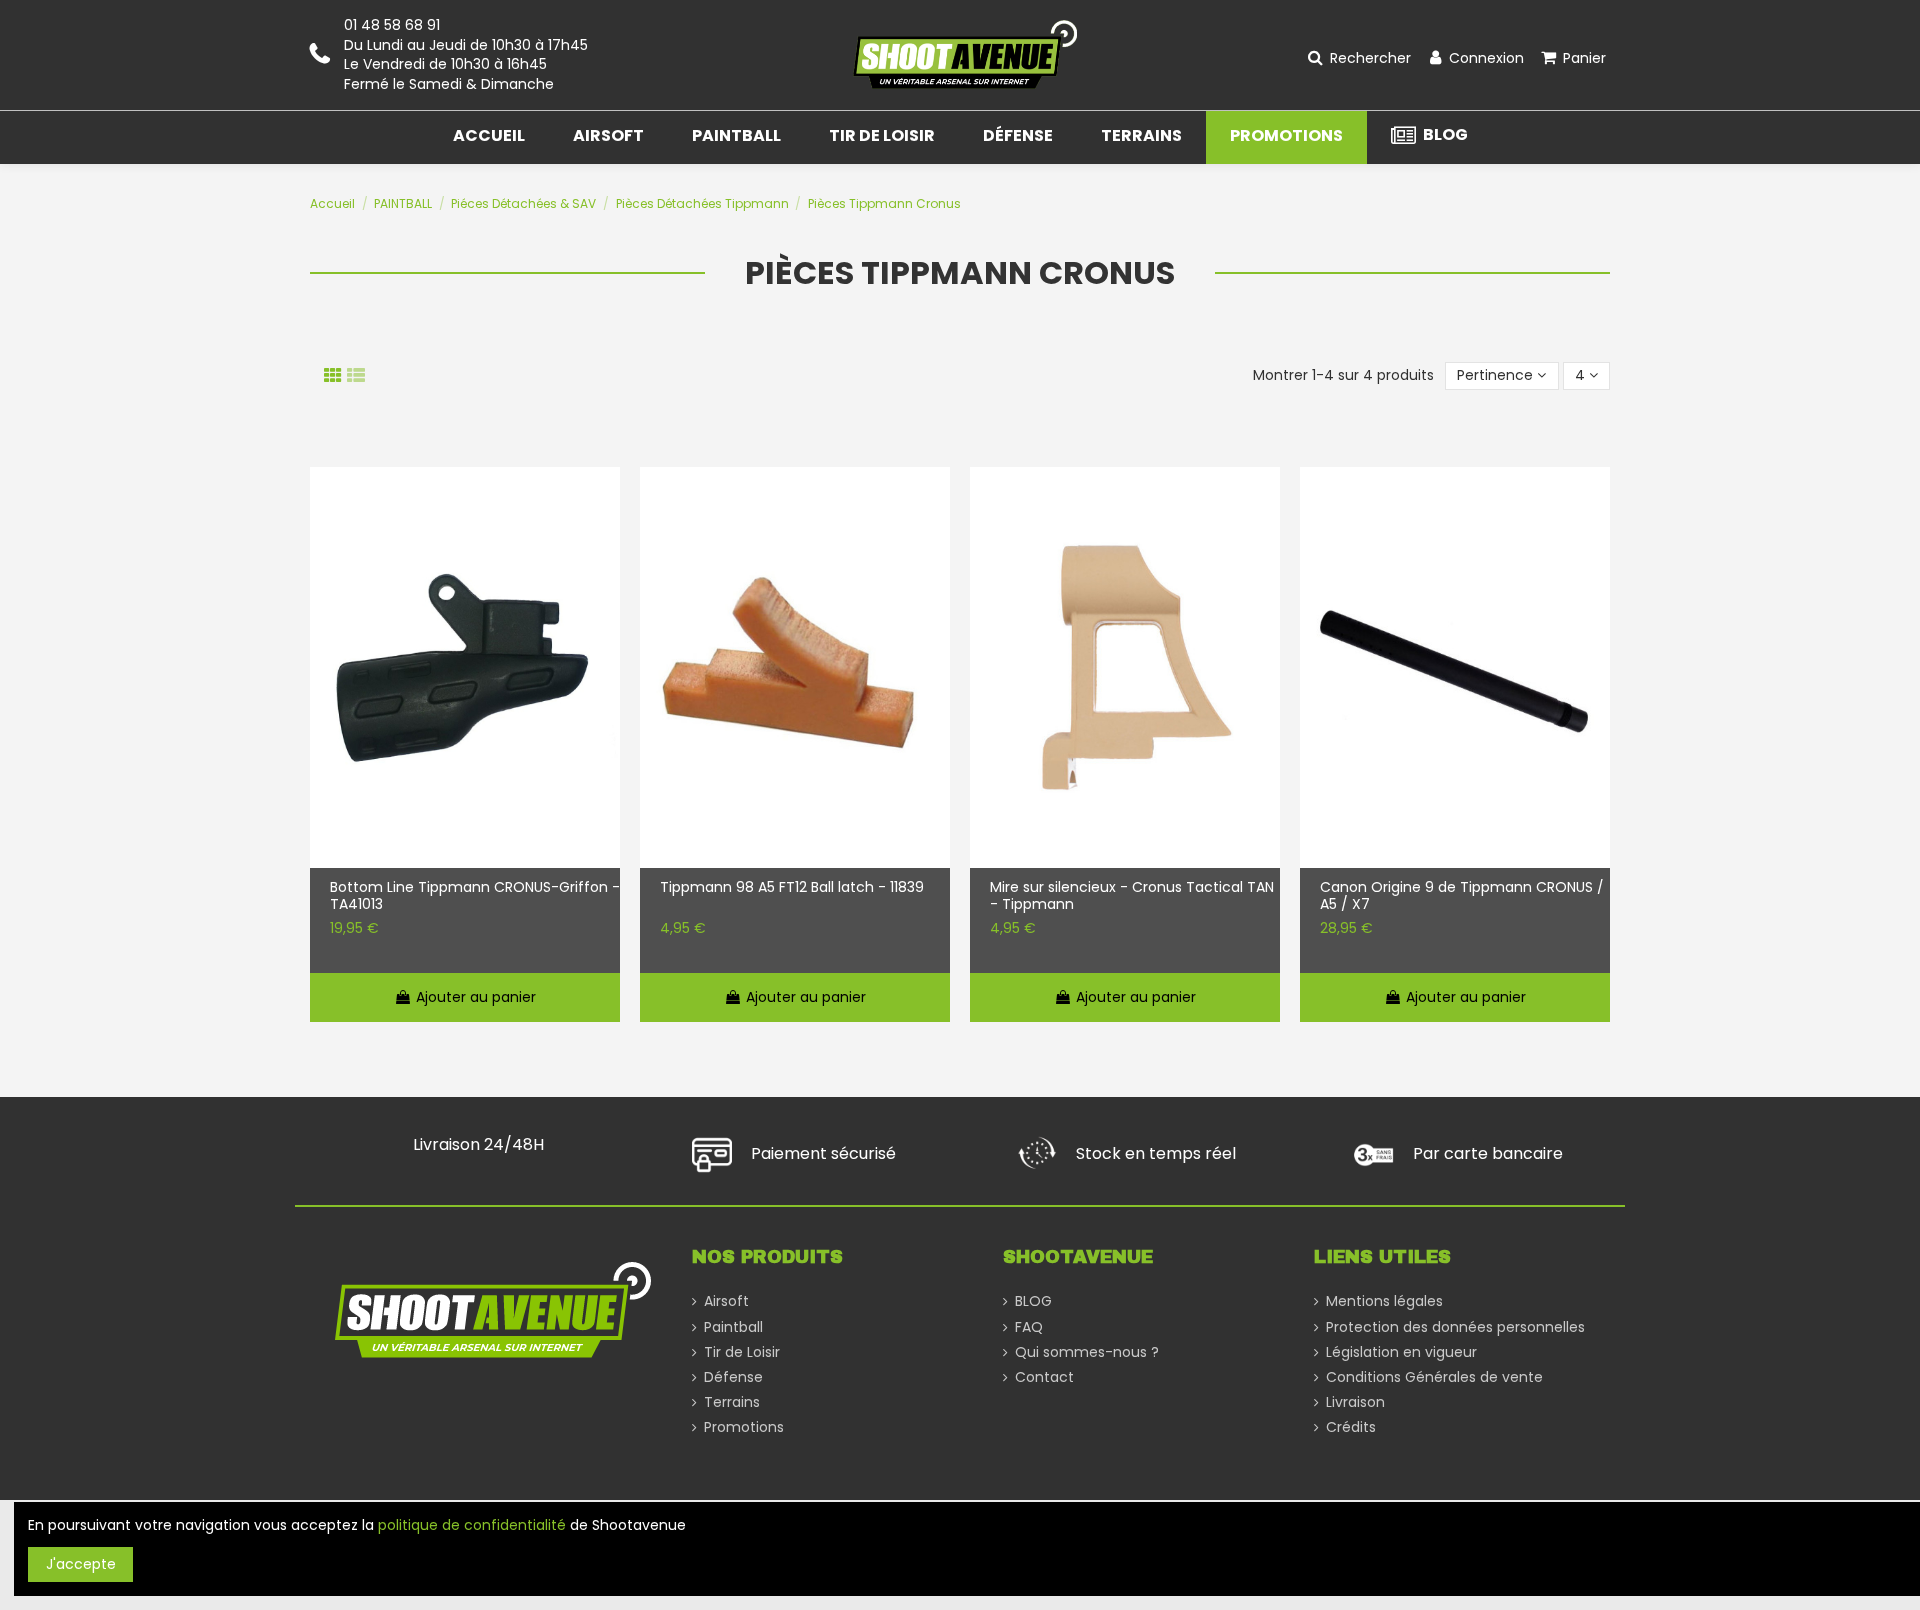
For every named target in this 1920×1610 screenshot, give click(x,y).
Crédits (1351, 1427)
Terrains (732, 1402)
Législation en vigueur (1401, 1352)
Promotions (744, 1427)
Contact (1044, 1377)
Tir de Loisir (742, 1352)
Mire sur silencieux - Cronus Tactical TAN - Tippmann (1132, 896)
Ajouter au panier (476, 997)
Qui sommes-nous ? (1087, 1352)
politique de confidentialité (472, 1525)
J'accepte (81, 1564)
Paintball (733, 1327)
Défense (733, 1377)
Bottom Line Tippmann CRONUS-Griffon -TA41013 (475, 896)
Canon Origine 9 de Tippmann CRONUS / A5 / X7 (1462, 896)
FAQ (1029, 1327)
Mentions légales (1384, 1301)
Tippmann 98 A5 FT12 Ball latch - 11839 (792, 888)
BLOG (1033, 1301)
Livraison (1355, 1402)
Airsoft (726, 1301)
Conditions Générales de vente (1434, 1377)
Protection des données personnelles (1455, 1327)
